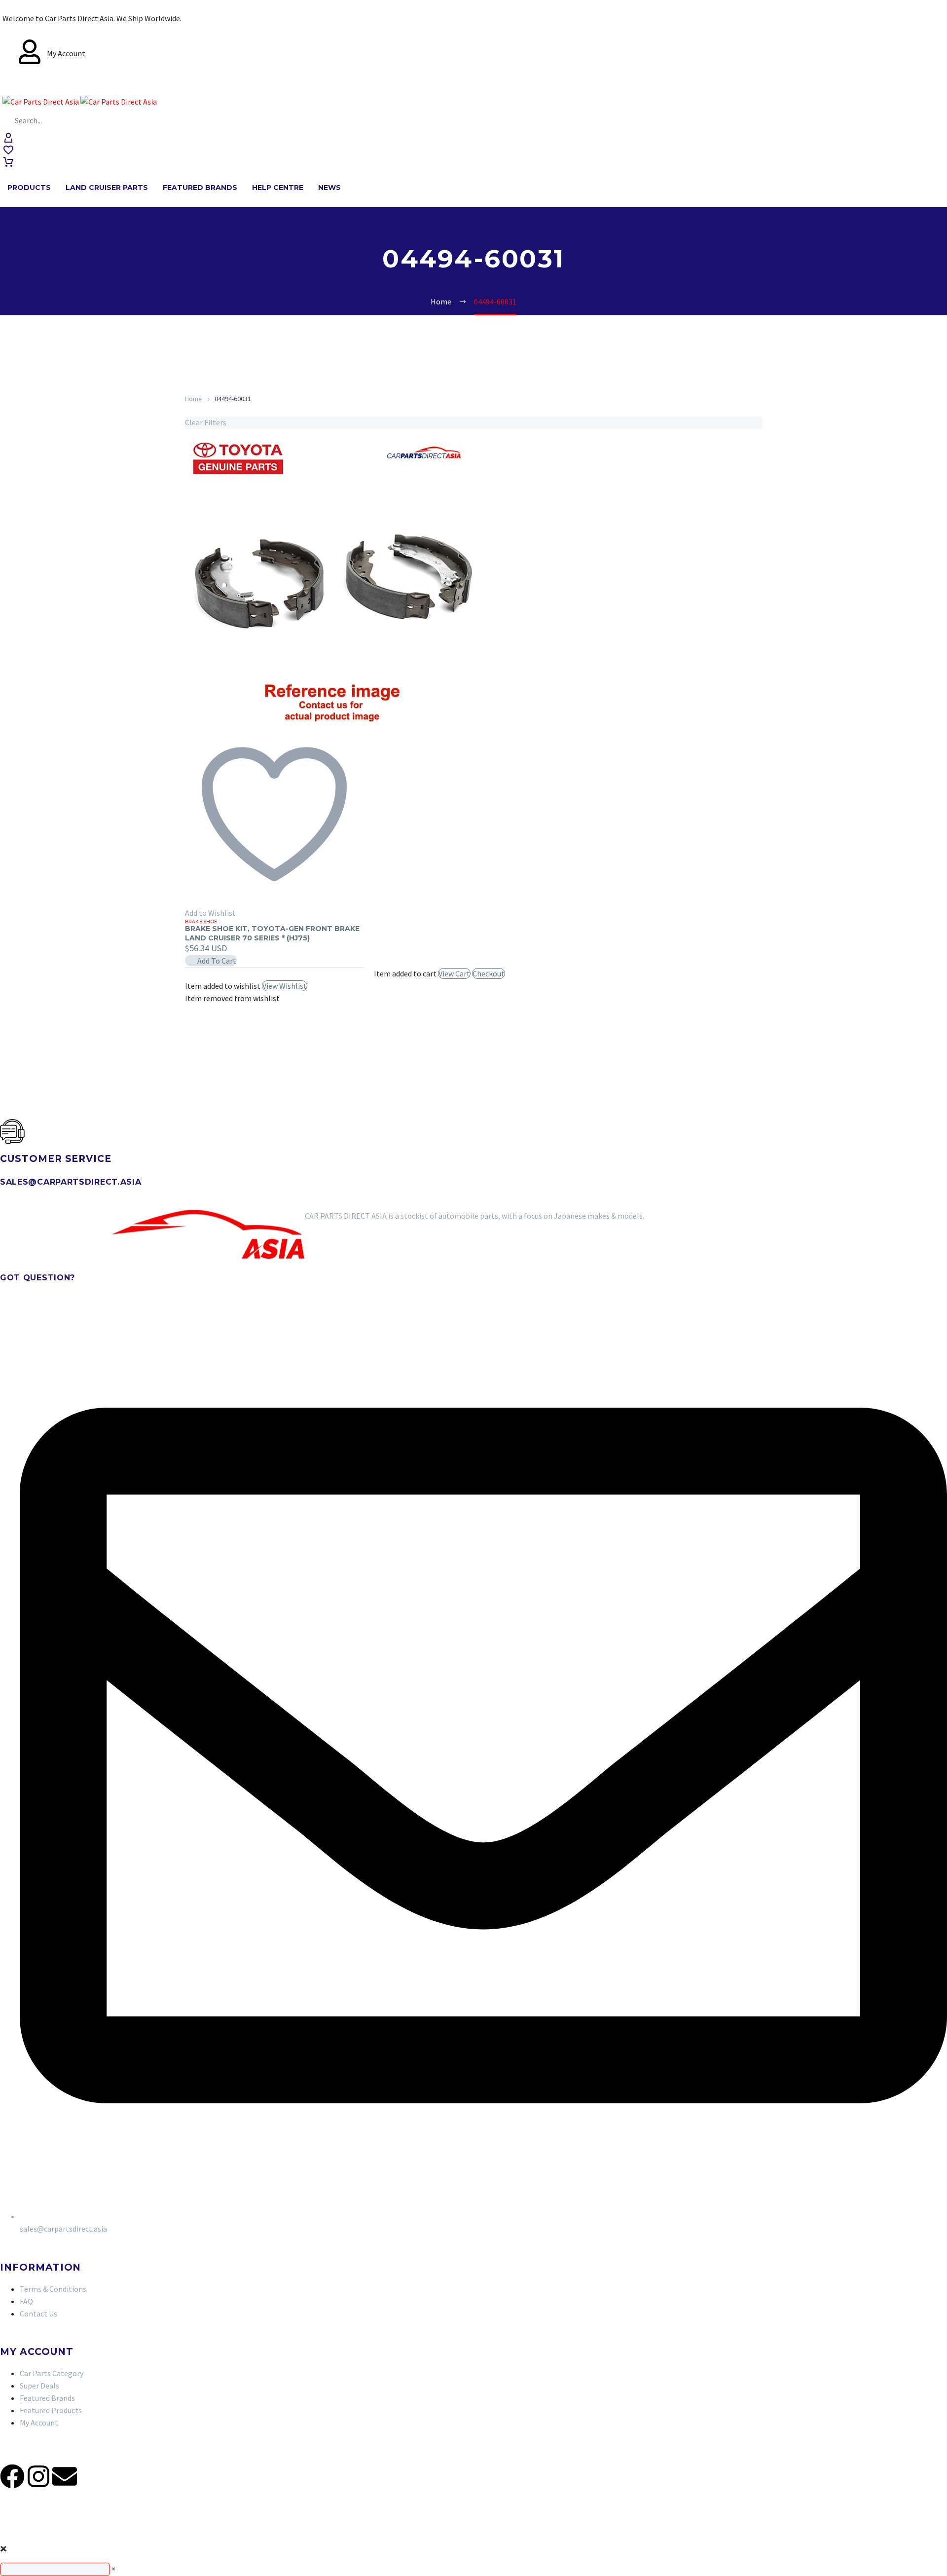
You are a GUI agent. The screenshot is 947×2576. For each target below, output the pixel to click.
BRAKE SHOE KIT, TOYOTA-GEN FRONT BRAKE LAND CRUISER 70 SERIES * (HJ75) (272, 933)
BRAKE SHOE (201, 921)
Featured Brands (200, 187)
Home (194, 399)
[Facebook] (12, 2476)
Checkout (489, 973)
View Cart (454, 973)
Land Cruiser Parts (107, 187)
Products (29, 187)
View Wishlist (285, 986)
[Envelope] (65, 2476)
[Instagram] (38, 2476)
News (329, 187)
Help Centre (278, 187)
